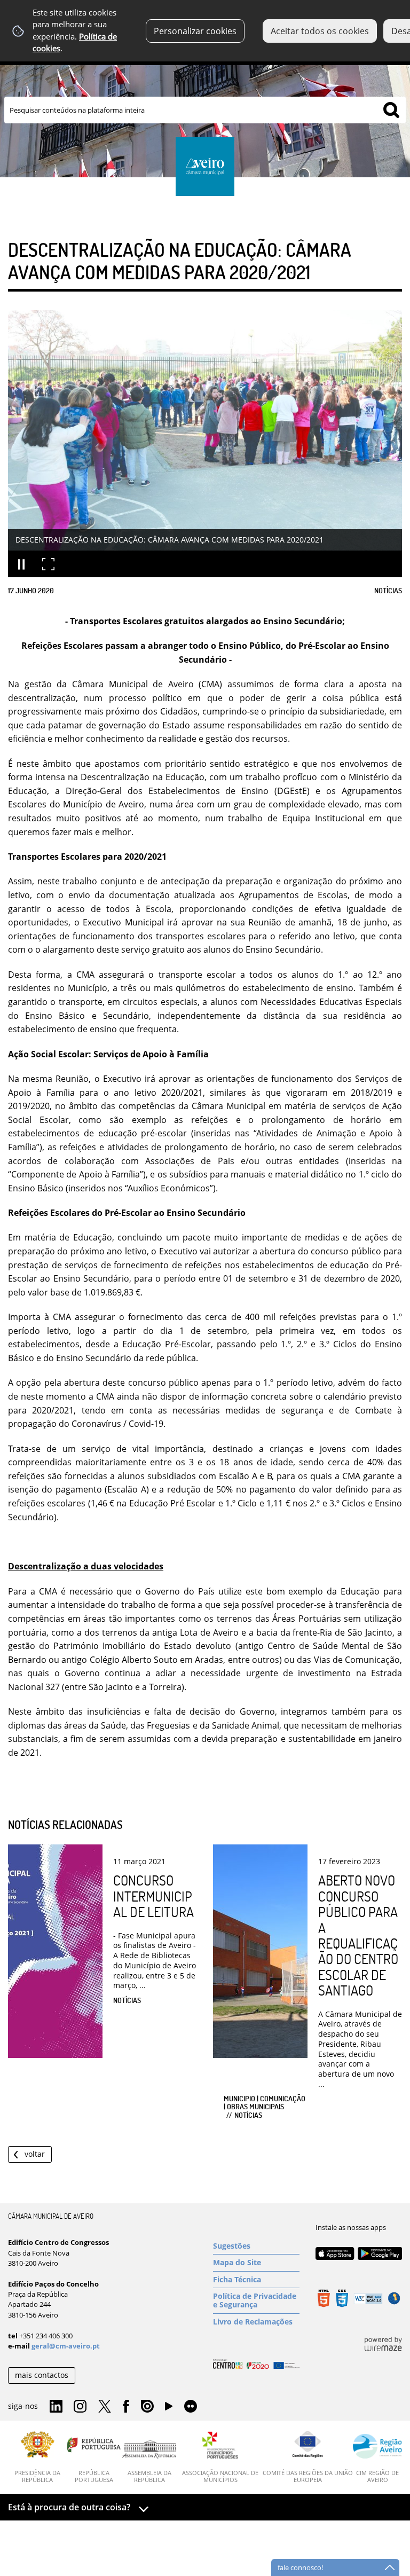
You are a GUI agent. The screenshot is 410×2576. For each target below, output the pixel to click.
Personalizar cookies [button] (195, 31)
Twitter (105, 2407)
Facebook (126, 2407)
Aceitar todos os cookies (320, 31)
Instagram (80, 2407)
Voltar (35, 2154)
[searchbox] (205, 110)
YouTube (169, 2409)
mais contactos (42, 2375)
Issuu (147, 2407)
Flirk (191, 2407)
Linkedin (56, 2407)
